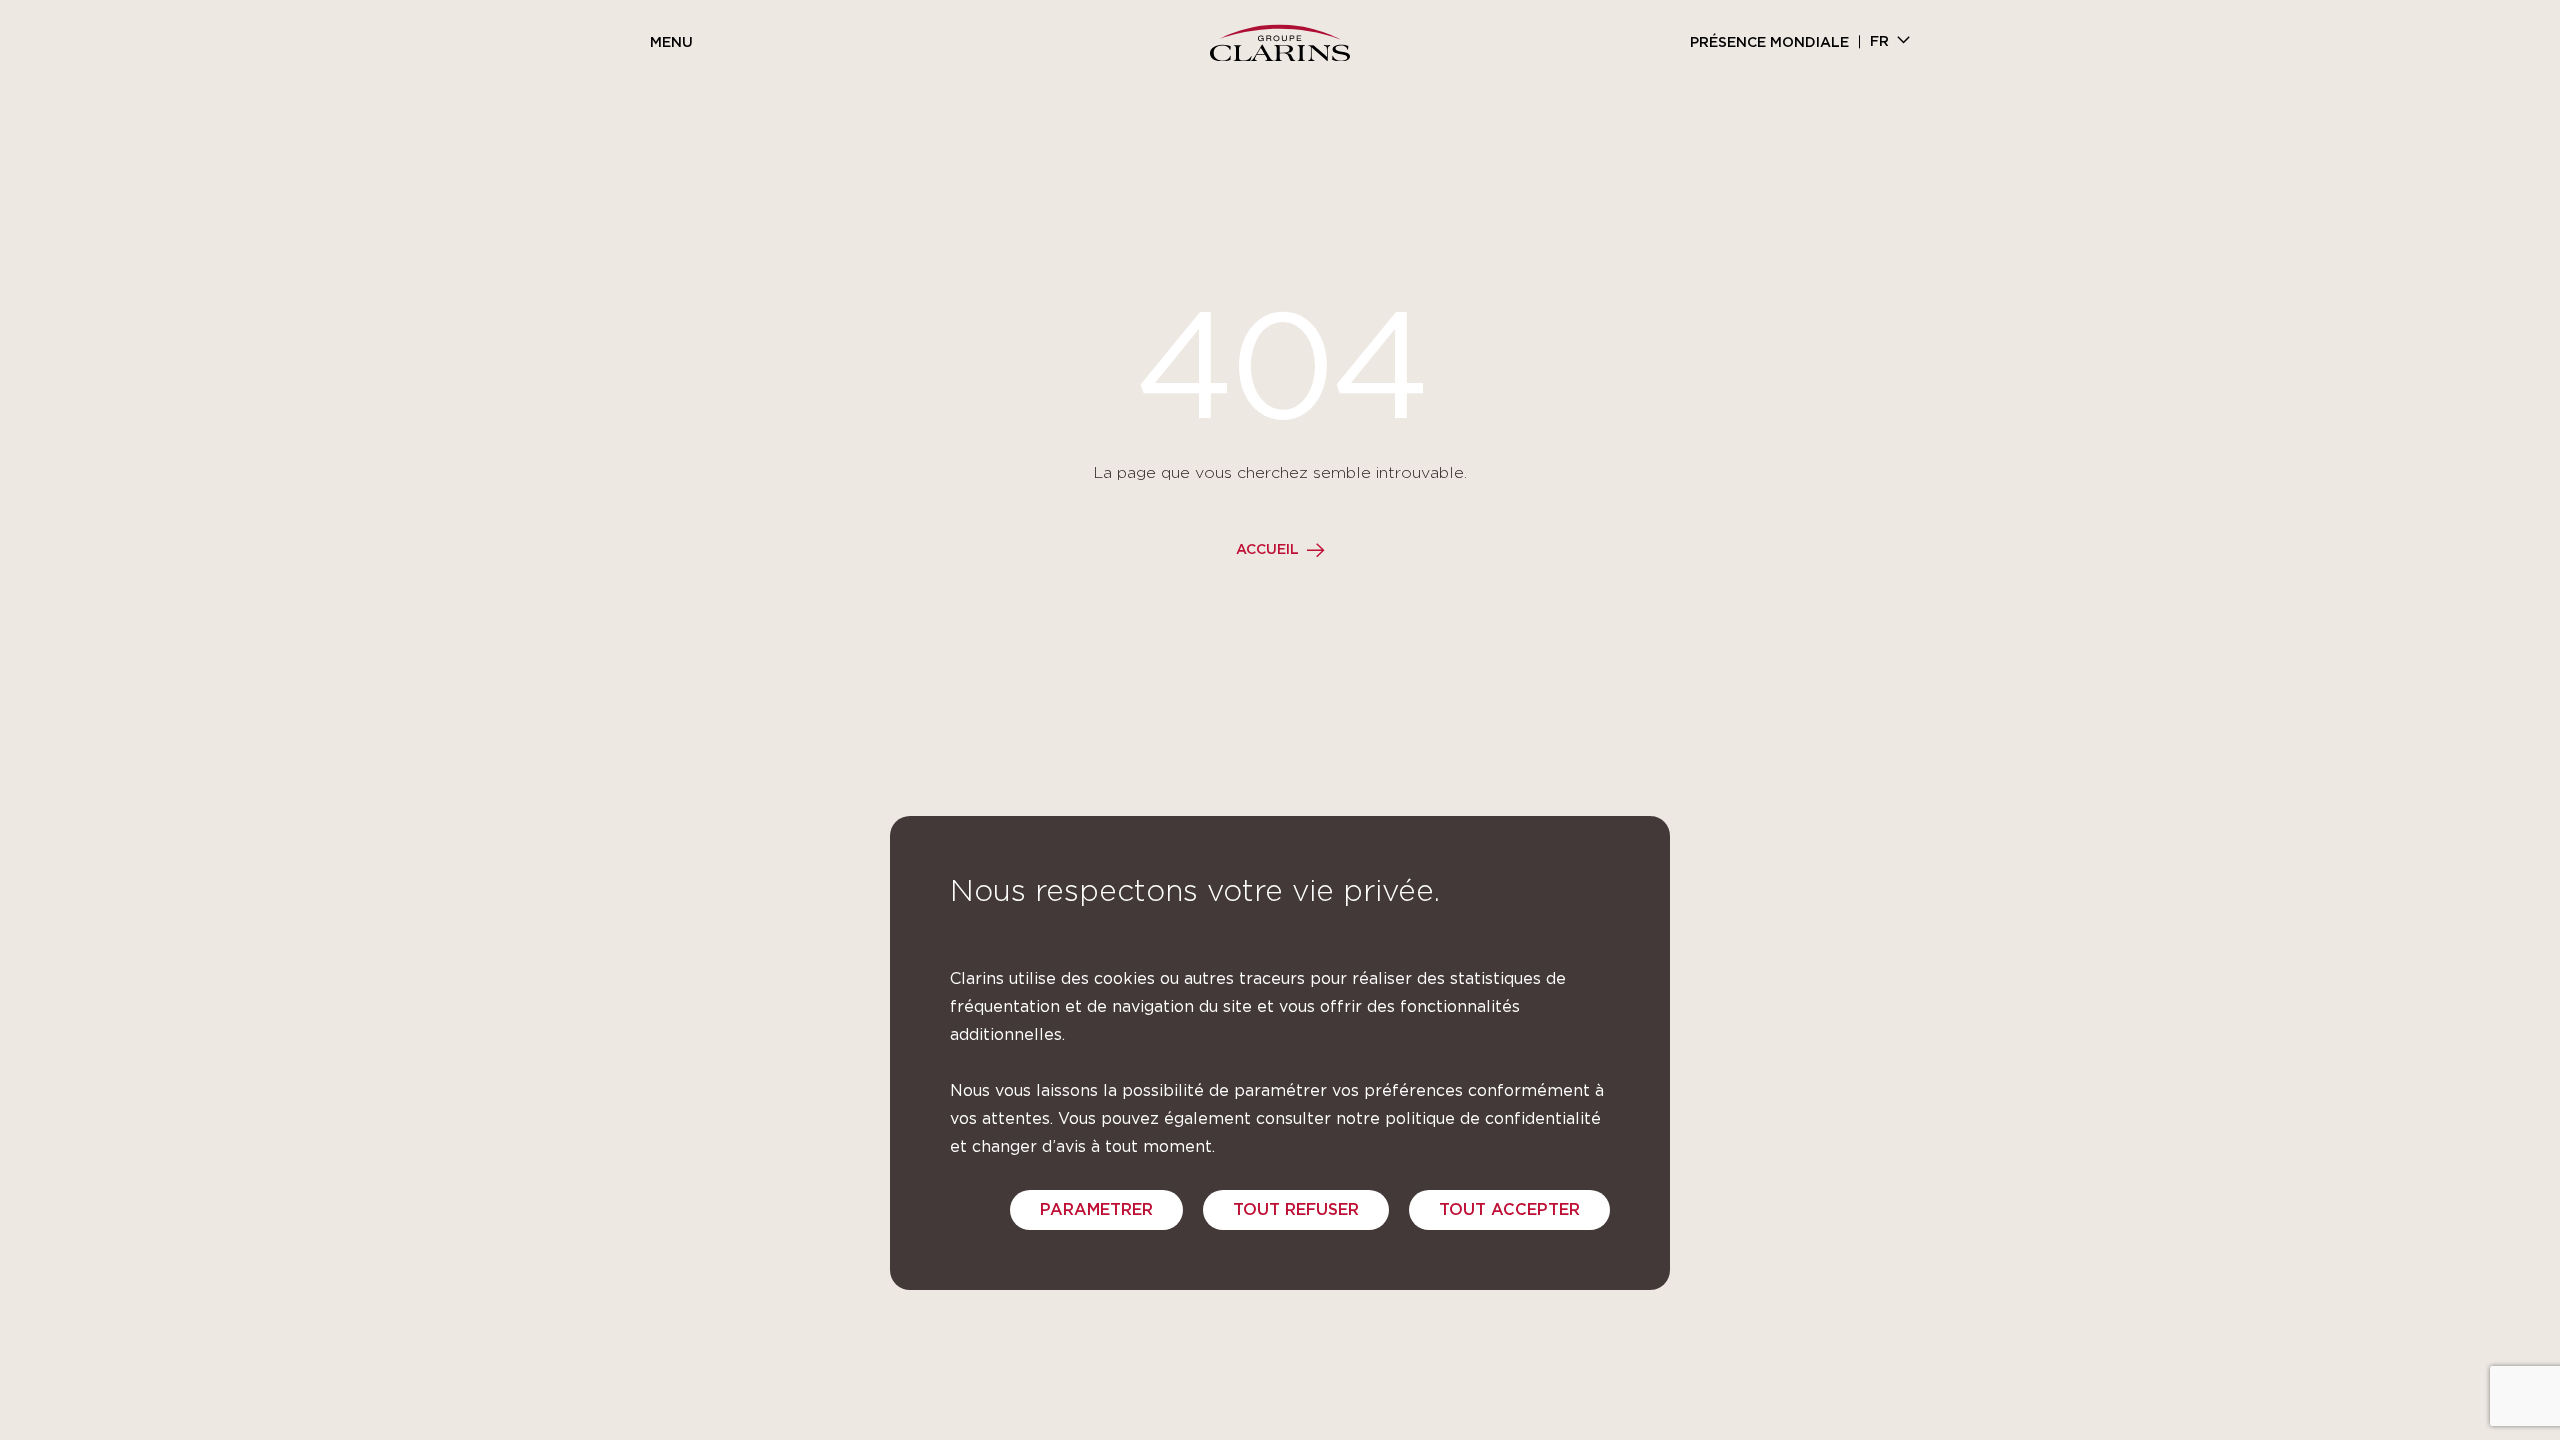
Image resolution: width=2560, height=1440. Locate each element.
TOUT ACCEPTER (1509, 1210)
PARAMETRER (1096, 1210)
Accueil (1267, 550)
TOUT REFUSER (1296, 1210)
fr (1879, 42)
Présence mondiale (1769, 43)
